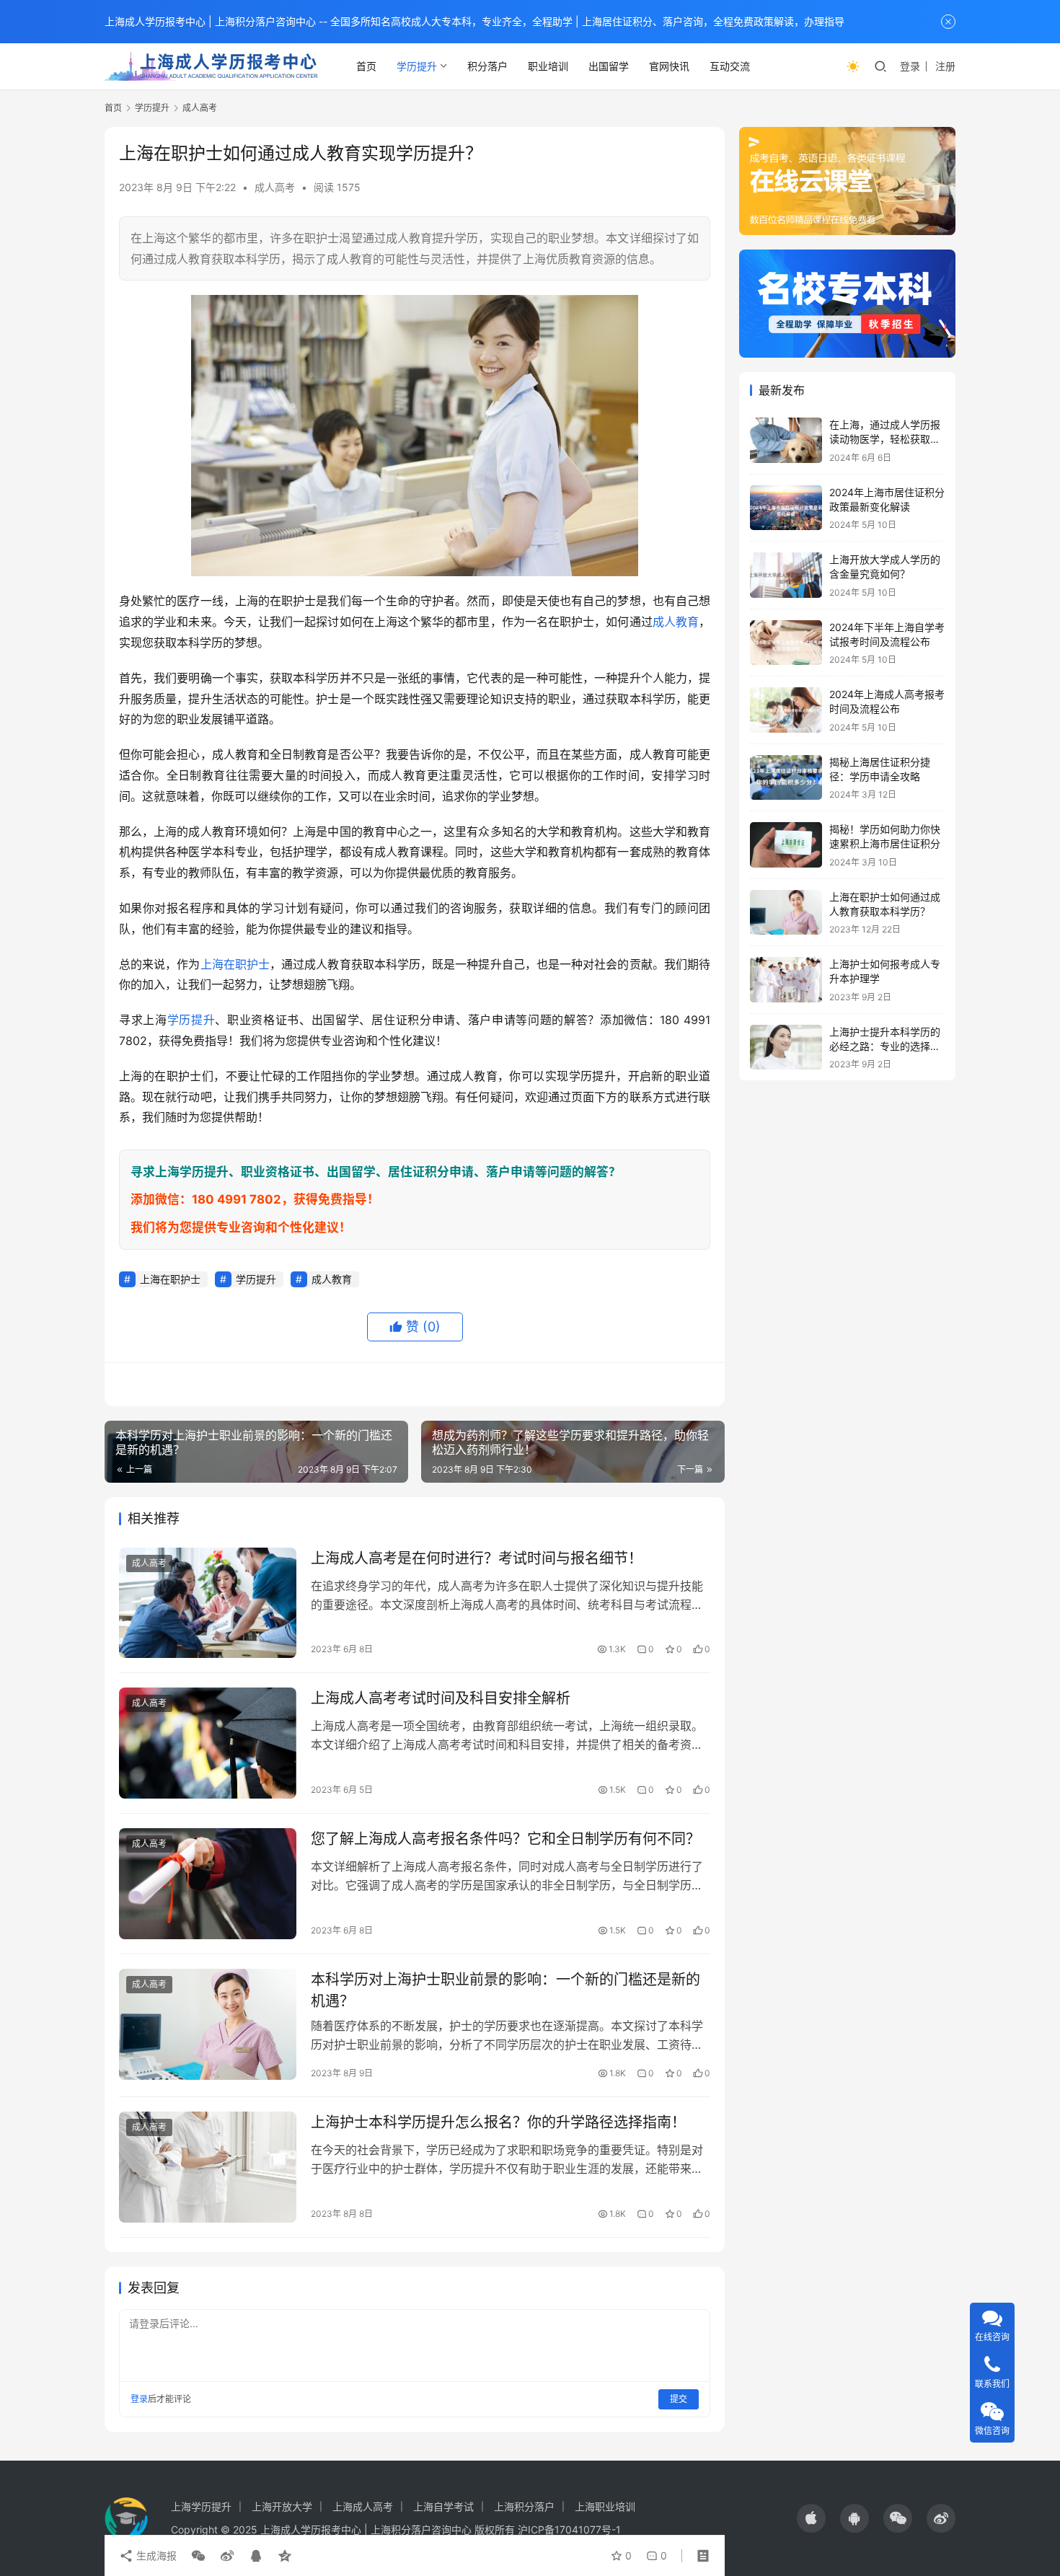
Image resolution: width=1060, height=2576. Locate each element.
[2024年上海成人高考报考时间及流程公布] (786, 710)
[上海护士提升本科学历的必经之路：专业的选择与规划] (786, 1047)
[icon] (811, 2518)
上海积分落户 (524, 2506)
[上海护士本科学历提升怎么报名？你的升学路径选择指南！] (208, 2167)
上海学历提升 (201, 2506)
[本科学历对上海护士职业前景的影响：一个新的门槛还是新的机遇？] (208, 2024)
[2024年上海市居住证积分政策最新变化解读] (786, 508)
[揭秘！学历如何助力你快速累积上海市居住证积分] (786, 845)
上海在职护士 (235, 964)
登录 (910, 66)
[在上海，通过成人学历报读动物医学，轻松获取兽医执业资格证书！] (786, 440)
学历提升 (417, 66)
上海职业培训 (605, 2506)
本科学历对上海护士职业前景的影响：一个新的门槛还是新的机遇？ (505, 1990)
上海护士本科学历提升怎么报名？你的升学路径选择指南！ (498, 2122)
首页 (366, 66)
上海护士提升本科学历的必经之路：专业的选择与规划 (885, 1046)
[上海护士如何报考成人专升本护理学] (786, 980)
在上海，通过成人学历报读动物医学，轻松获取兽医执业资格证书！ (885, 438)
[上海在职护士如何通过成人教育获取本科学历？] (786, 913)
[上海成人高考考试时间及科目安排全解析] (208, 1743)
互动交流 (730, 66)
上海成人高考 (363, 2506)
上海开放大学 (282, 2506)
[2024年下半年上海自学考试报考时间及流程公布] (786, 643)
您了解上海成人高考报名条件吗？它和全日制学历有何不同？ (505, 1839)
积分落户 (487, 66)
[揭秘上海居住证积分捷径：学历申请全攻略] (786, 778)
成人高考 (275, 187)
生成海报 (155, 2555)
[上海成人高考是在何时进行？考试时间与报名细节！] (208, 1603)
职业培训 (548, 66)
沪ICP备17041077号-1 (569, 2529)
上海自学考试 (443, 2506)
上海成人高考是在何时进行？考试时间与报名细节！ (477, 1558)
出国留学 (609, 66)
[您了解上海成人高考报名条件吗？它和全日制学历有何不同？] (208, 1884)
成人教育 (676, 622)
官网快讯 (669, 66)
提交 (679, 2399)
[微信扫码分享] (198, 2556)
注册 (945, 66)
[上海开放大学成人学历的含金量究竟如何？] (786, 575)
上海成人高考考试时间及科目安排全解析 (441, 1698)
